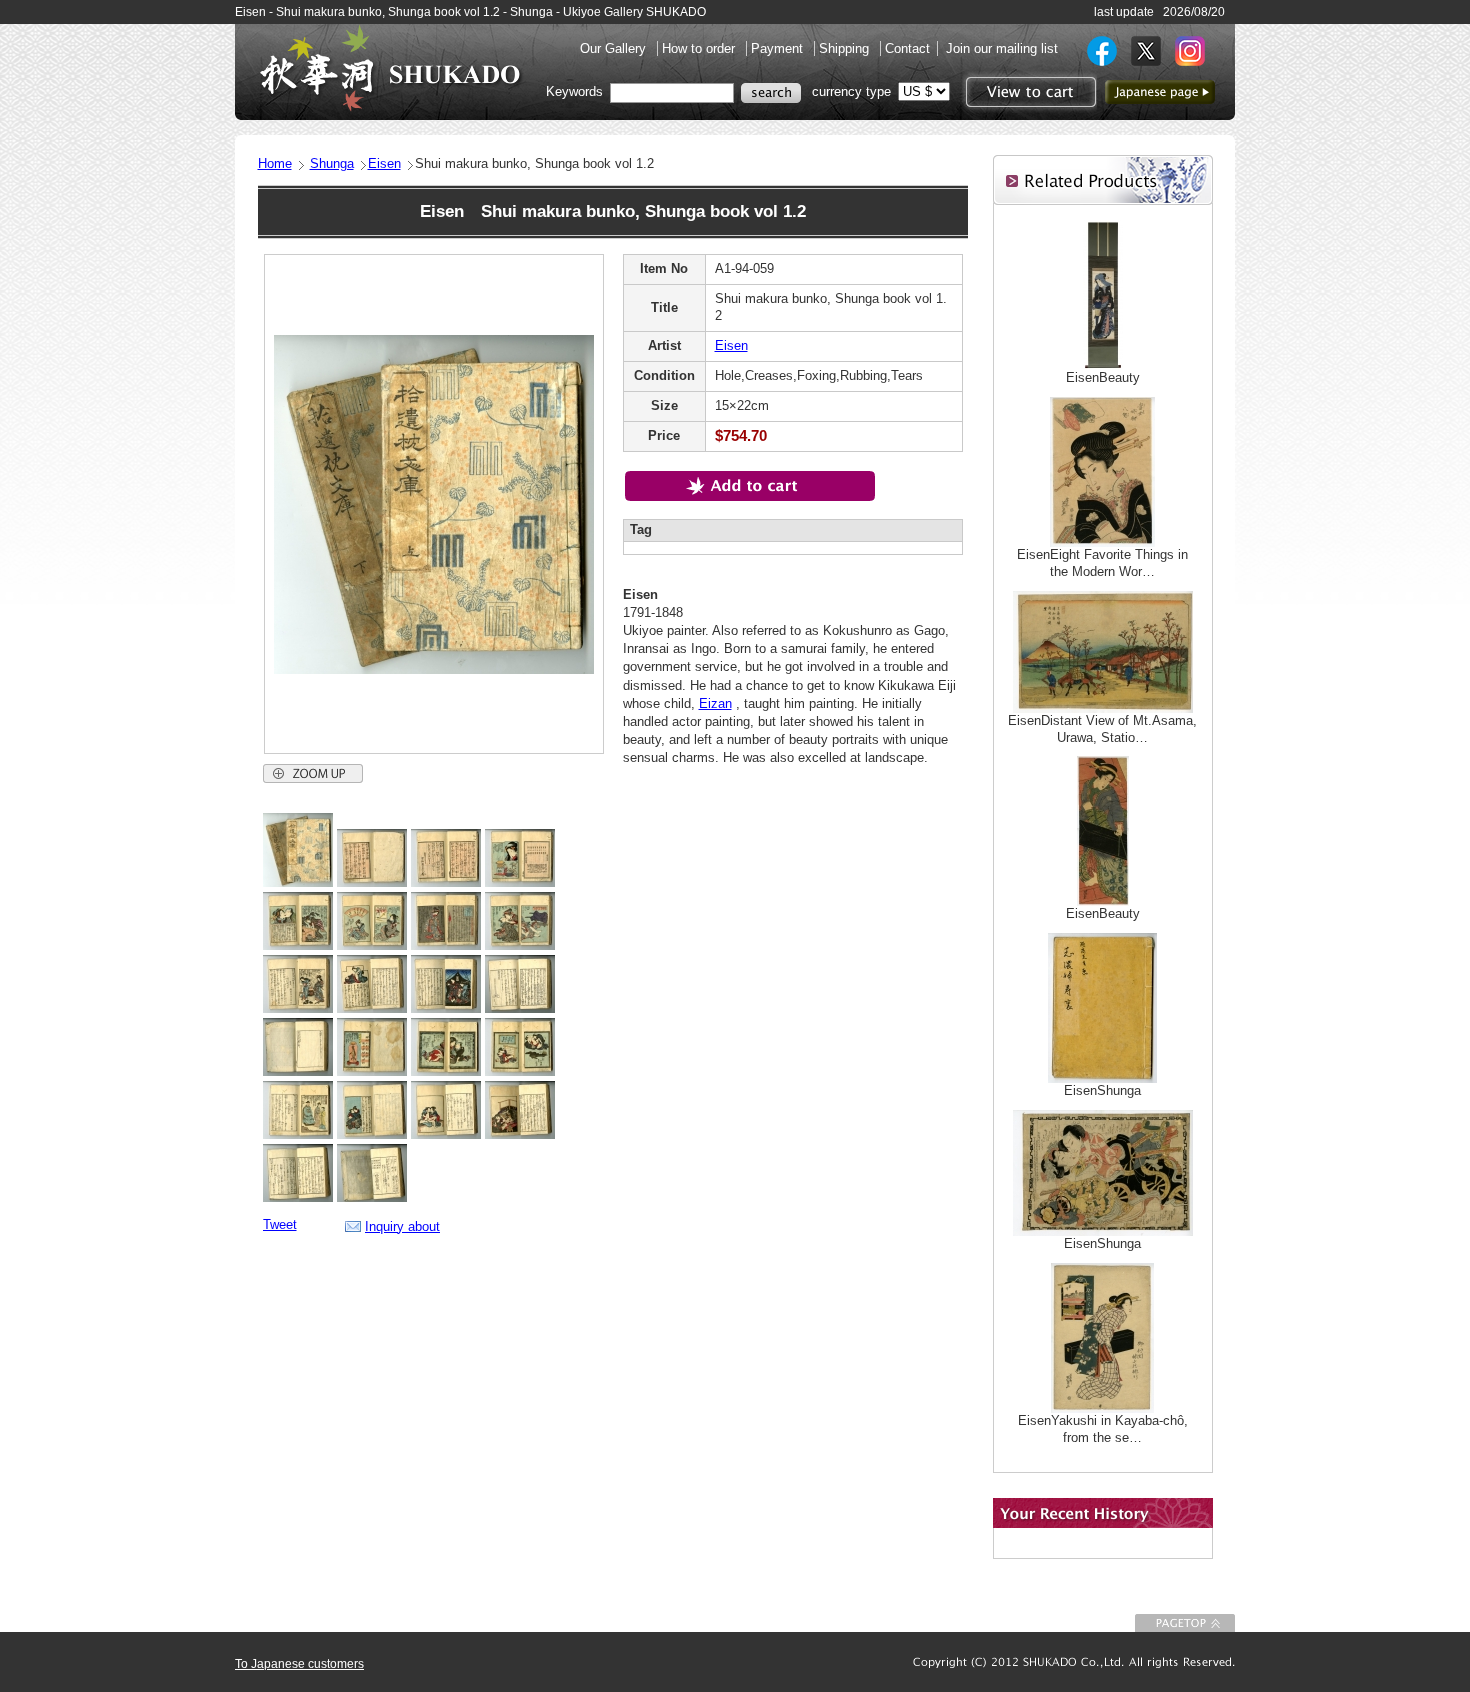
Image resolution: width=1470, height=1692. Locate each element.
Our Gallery (615, 48)
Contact (907, 48)
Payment (779, 48)
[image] (298, 882)
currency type (851, 91)
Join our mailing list (1002, 48)
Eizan (715, 703)
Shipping (846, 48)
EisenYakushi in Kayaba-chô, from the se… (1103, 1429)
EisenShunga (1102, 1090)
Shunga (332, 163)
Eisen (384, 163)
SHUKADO (390, 68)
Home (275, 163)
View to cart (1028, 92)
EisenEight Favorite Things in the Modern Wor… (1102, 563)
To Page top (1185, 1623)
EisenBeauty (1103, 377)
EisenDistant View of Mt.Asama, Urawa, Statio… (1102, 729)
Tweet (280, 1224)
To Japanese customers (299, 1664)
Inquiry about (402, 1226)
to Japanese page (1160, 92)
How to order (700, 48)
